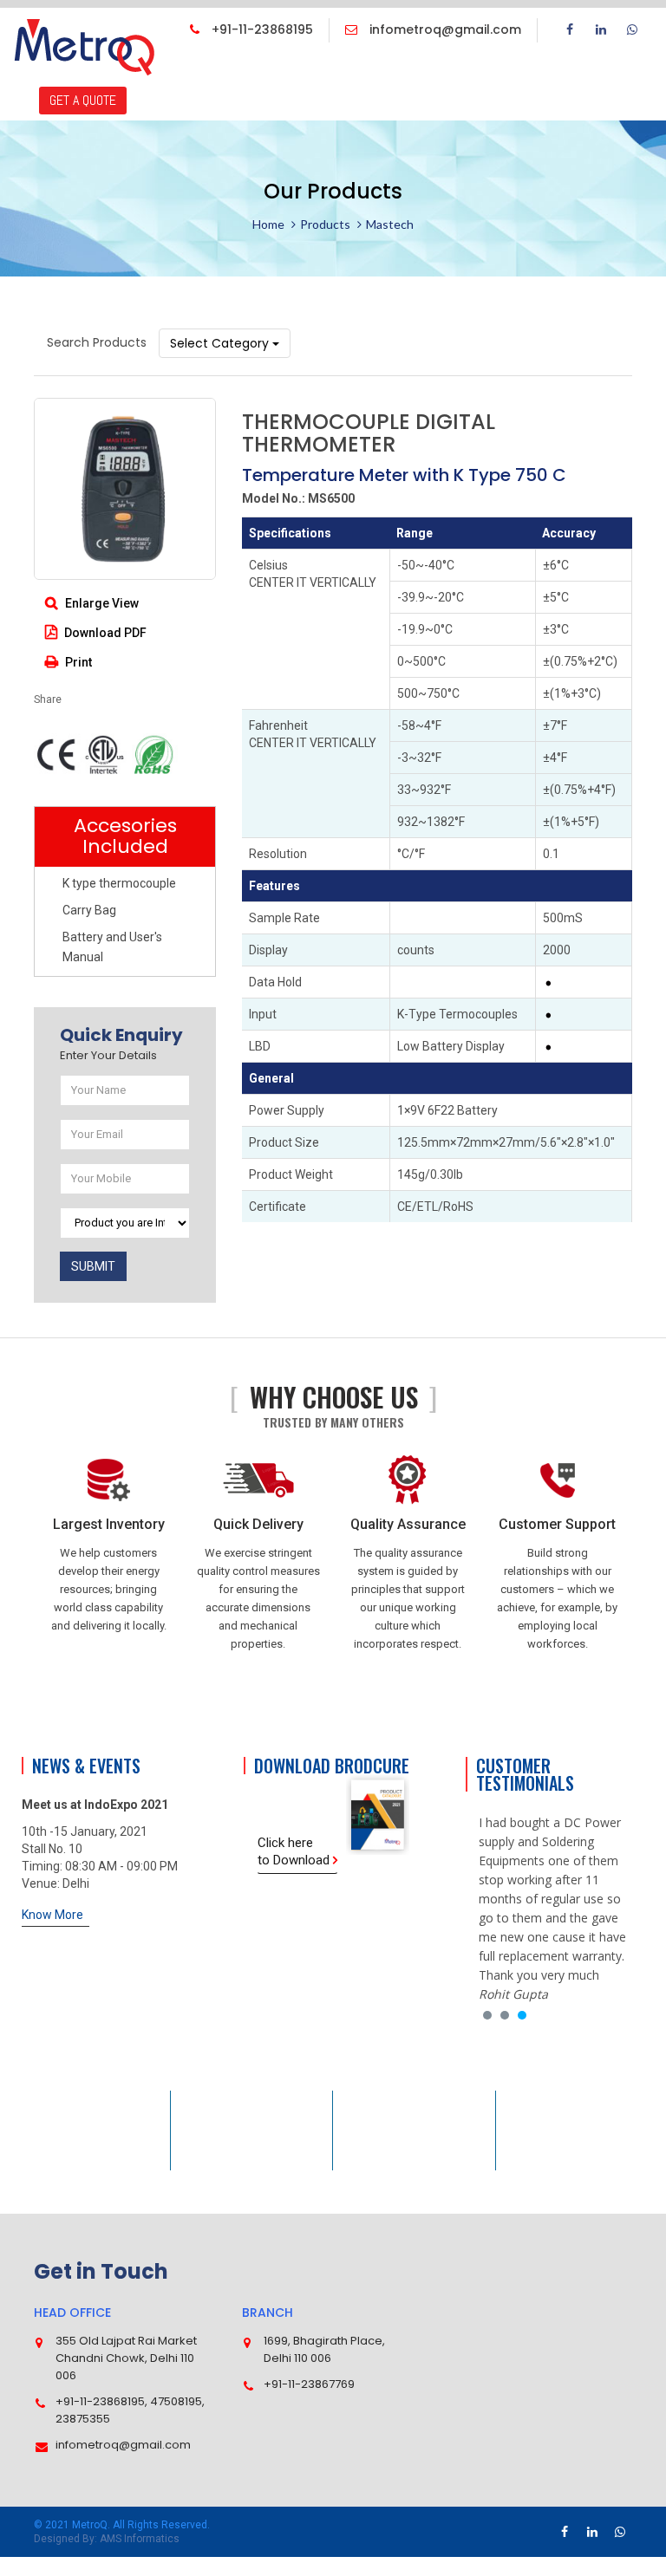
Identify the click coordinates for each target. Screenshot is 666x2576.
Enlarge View (101, 603)
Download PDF (104, 633)
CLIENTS (493, 72)
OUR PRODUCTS (210, 72)
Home (268, 224)
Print (77, 662)
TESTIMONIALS (415, 72)
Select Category (221, 343)
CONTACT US (567, 72)
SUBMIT (93, 1266)
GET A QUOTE (83, 100)
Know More (52, 1915)
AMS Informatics (140, 2539)
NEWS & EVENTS (314, 72)
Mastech (390, 224)
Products (325, 224)
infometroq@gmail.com (444, 29)
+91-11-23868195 (261, 29)
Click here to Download (295, 1851)
